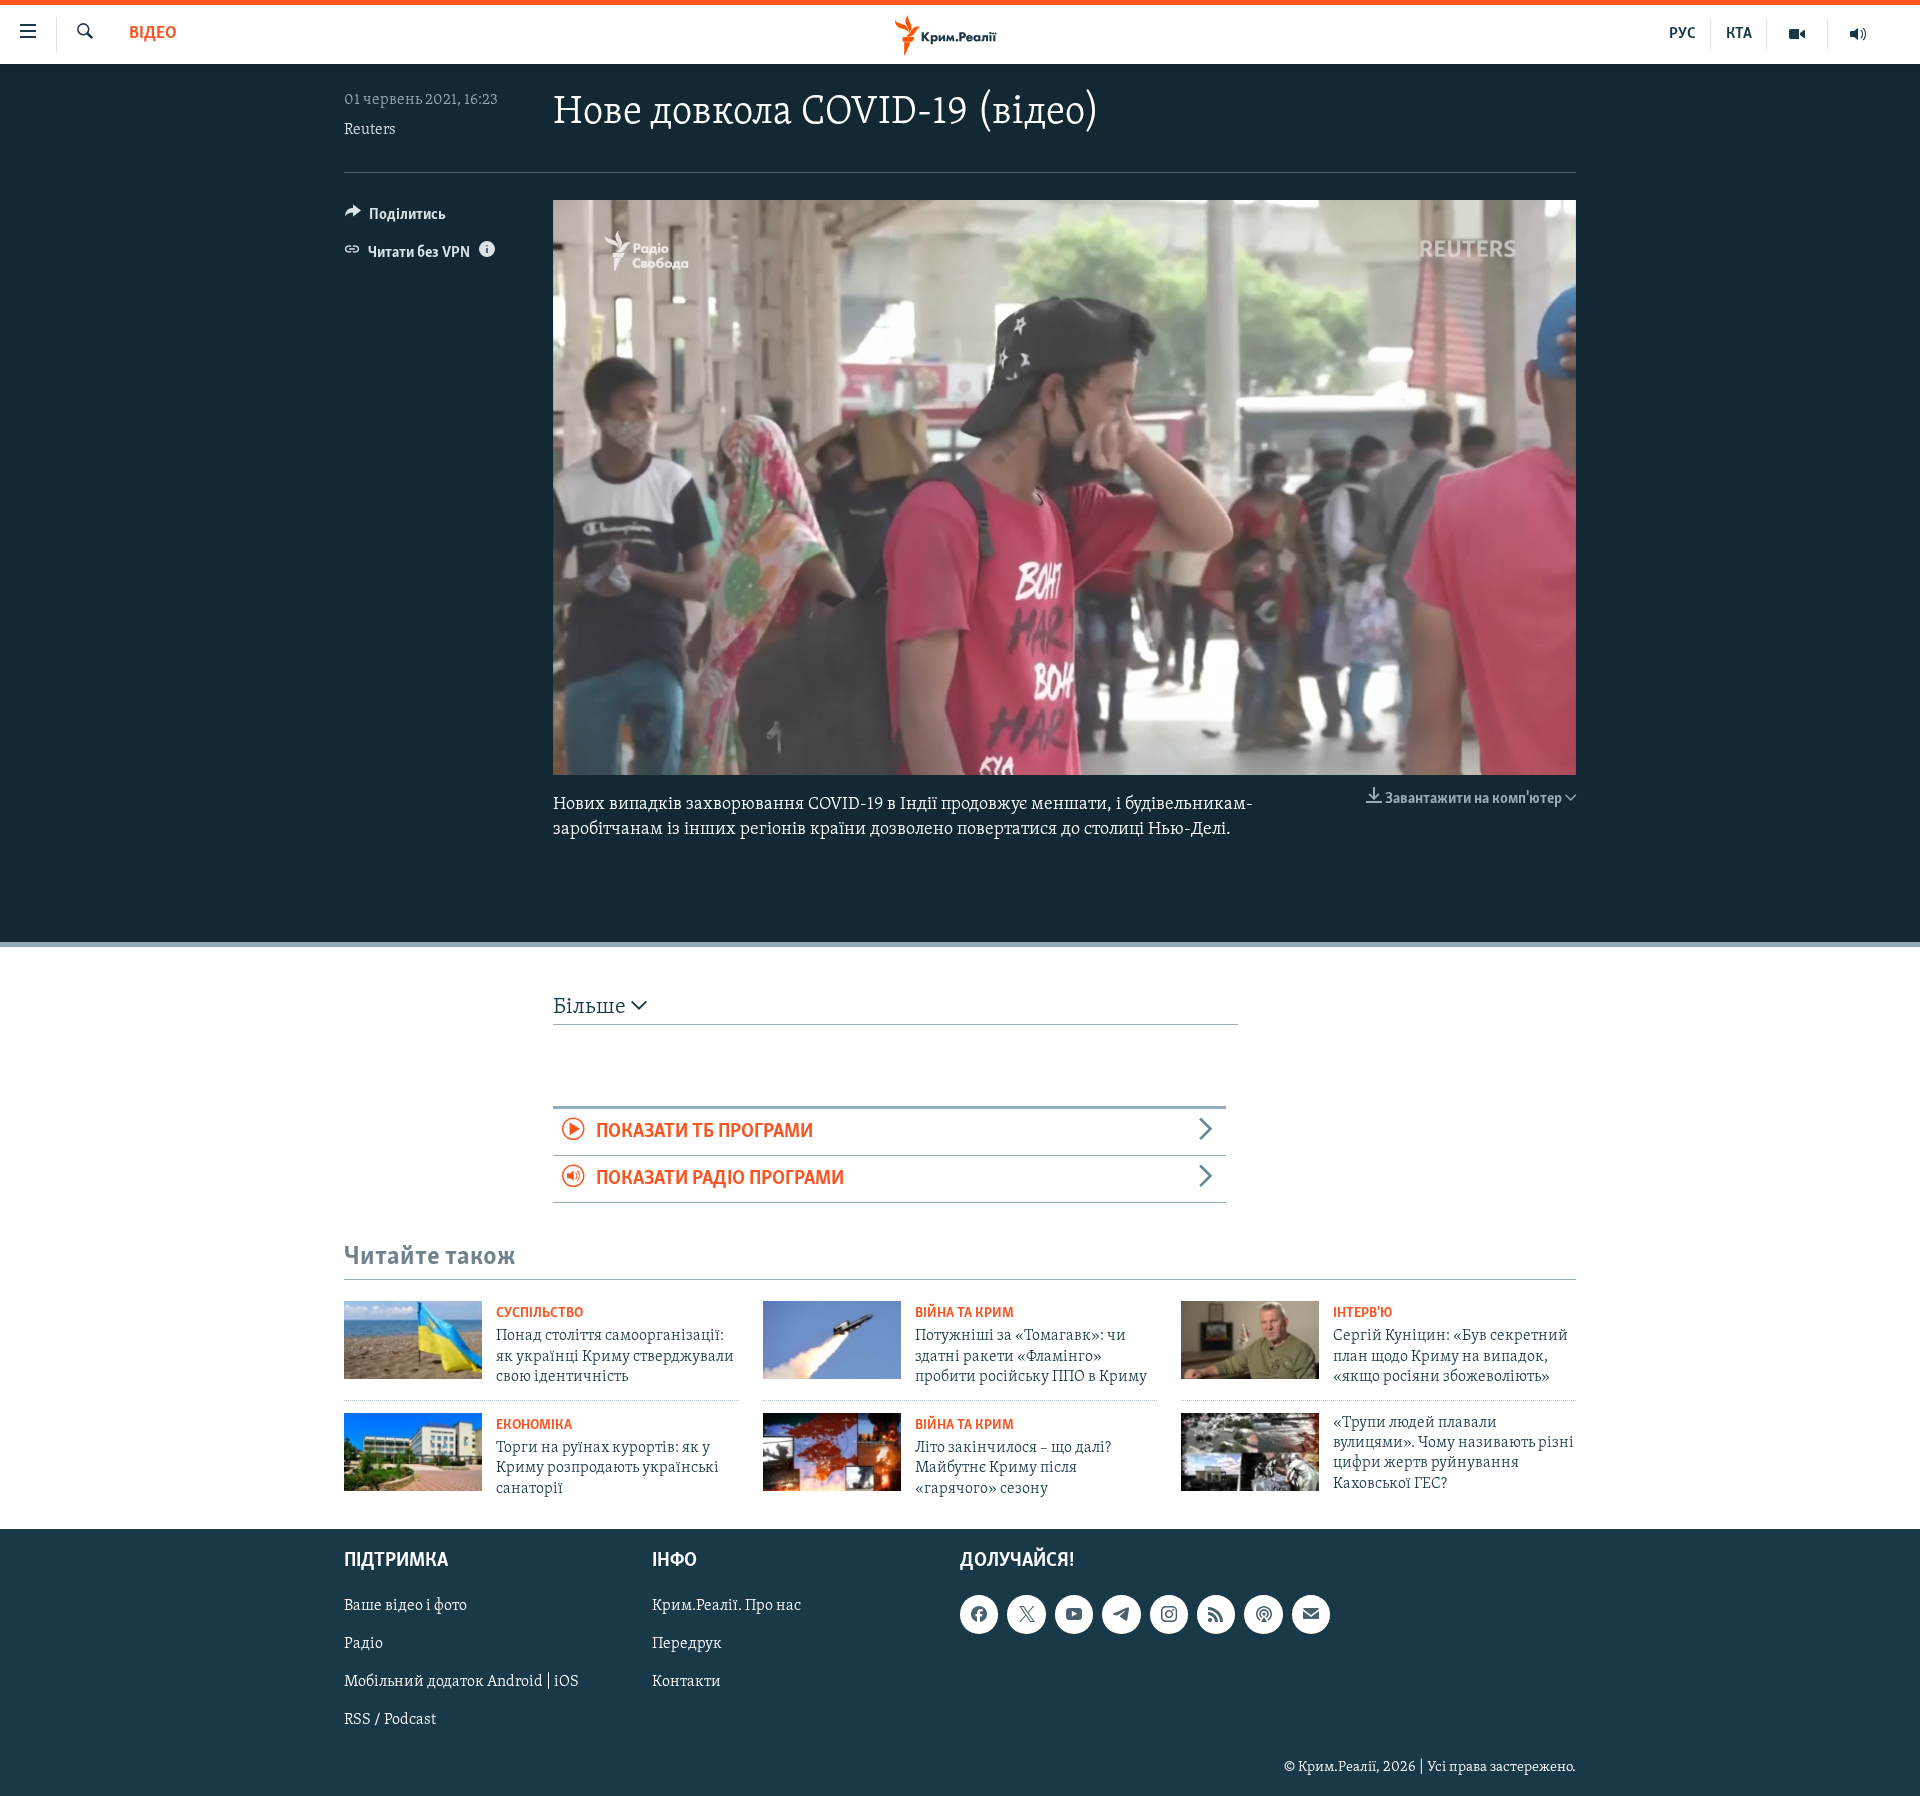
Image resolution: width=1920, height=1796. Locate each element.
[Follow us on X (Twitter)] (1026, 1614)
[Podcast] (1263, 1614)
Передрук (687, 1644)
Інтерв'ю (1362, 1313)
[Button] (395, 219)
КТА (1739, 34)
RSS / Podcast (390, 1720)
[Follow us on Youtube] (1074, 1614)
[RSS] (1216, 1614)
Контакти (686, 1682)
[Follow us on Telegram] (1121, 1614)
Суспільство (539, 1313)
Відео (153, 34)
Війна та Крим (964, 1313)
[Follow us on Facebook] (979, 1614)
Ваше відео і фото (405, 1606)
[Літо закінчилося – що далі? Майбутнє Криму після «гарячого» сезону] (832, 1452)
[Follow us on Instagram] (1169, 1614)
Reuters (370, 130)
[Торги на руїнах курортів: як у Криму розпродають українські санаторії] (413, 1452)
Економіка (534, 1425)
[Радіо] (1858, 34)
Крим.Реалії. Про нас (726, 1606)
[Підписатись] (1311, 1614)
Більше (592, 1007)
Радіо (363, 1644)
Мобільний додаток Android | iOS (461, 1682)
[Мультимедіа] (1797, 34)
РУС (1682, 34)
